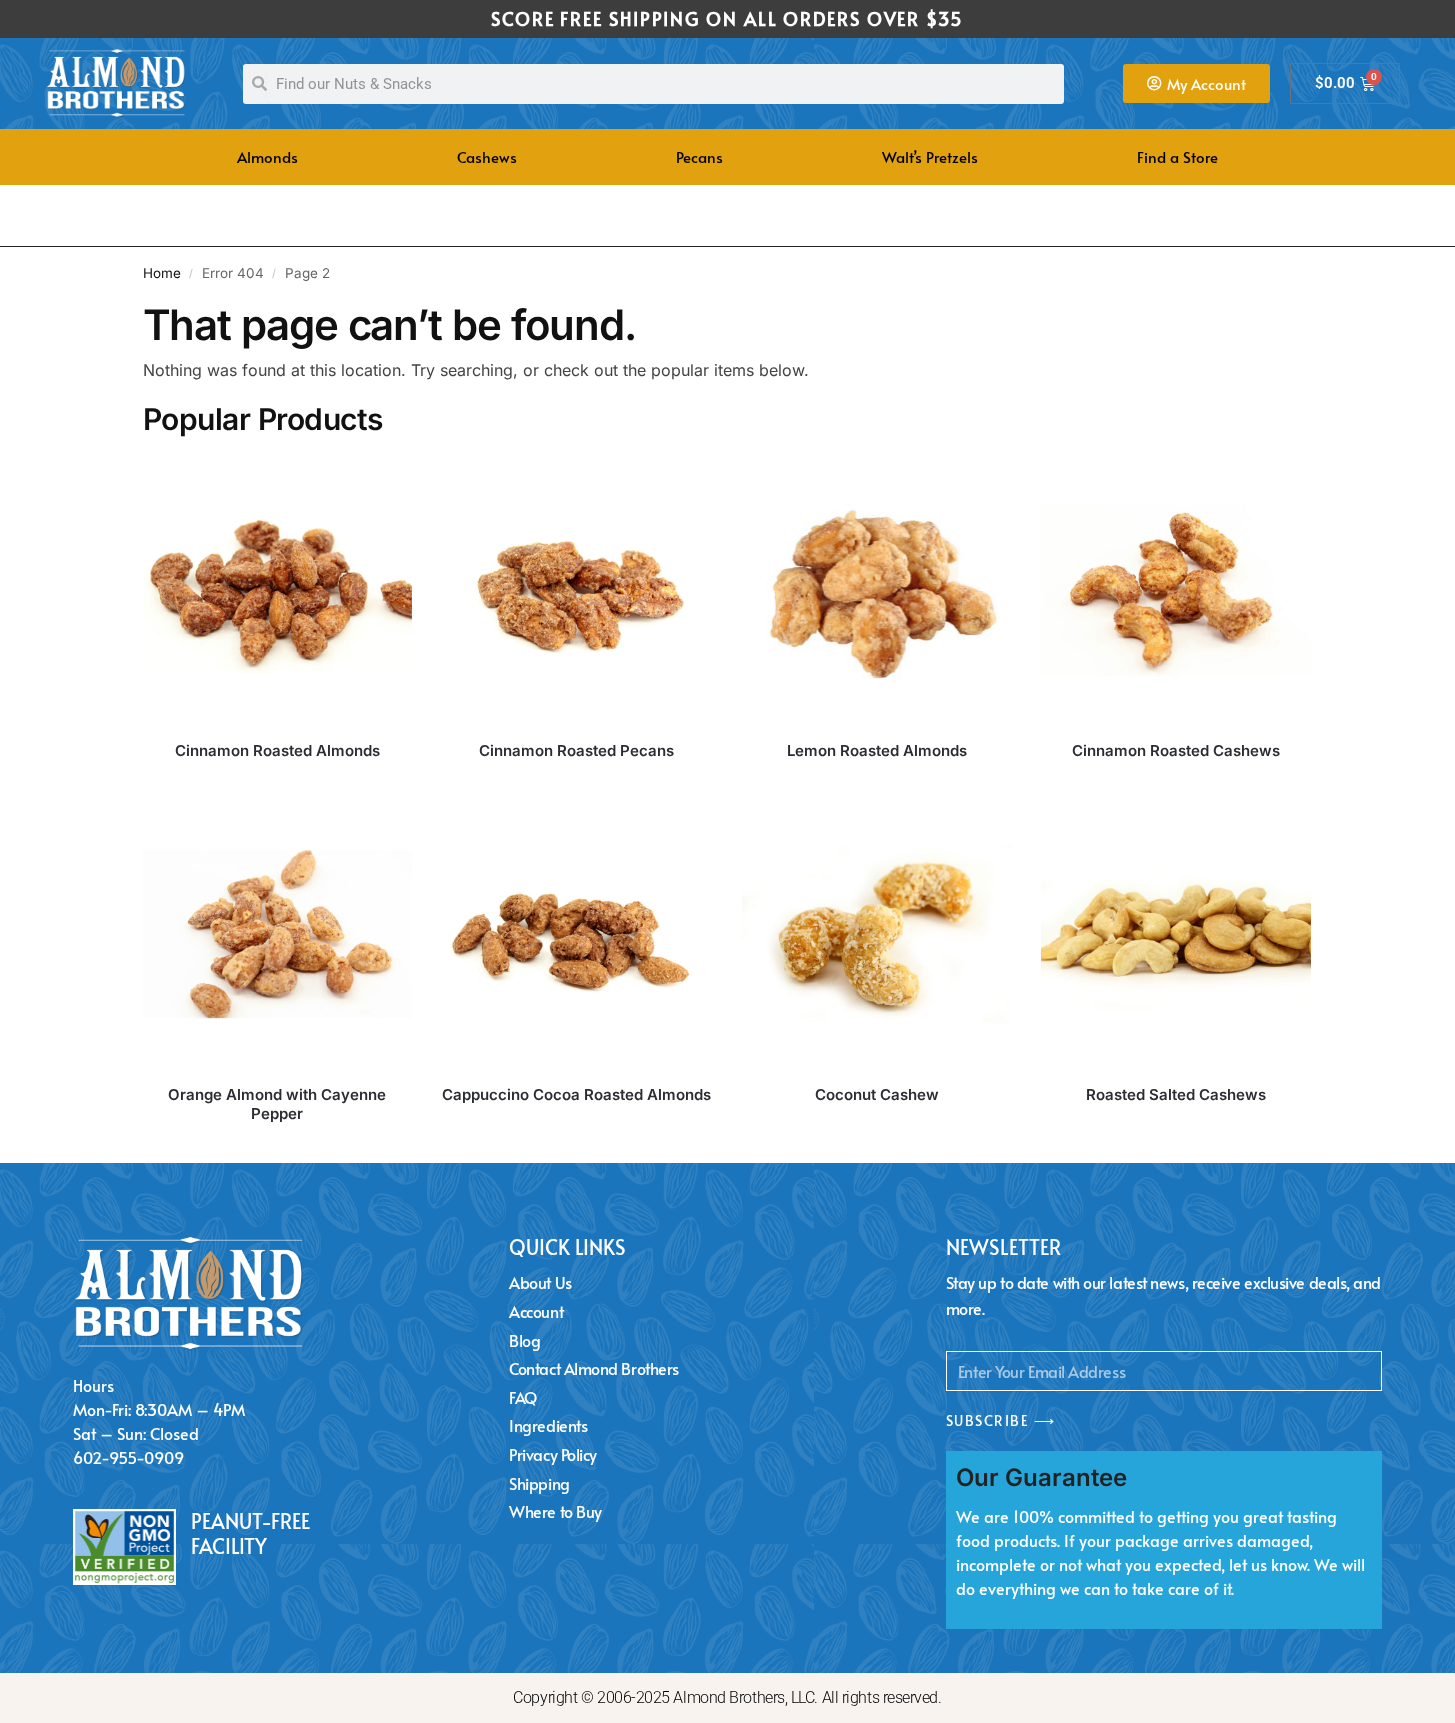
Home (162, 273)
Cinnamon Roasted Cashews (1176, 750)
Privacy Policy (553, 1454)
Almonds (267, 156)
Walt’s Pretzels (930, 156)
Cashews (487, 156)
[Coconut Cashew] (877, 934)
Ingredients (548, 1425)
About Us (540, 1282)
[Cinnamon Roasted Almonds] (278, 590)
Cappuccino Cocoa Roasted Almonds (576, 1094)
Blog (524, 1340)
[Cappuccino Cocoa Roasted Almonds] (577, 934)
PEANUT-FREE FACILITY (250, 1533)
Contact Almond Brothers (594, 1368)
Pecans (699, 156)
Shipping (539, 1483)
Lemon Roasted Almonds (877, 750)
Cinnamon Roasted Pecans (576, 750)
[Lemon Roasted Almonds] (877, 590)
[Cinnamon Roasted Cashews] (1176, 590)
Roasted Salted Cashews (1176, 1094)
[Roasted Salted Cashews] (1176, 934)
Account (536, 1311)
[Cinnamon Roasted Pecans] (577, 590)
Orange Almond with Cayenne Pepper (277, 1104)
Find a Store (1177, 156)
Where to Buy (555, 1511)
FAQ (523, 1397)
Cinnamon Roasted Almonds (277, 750)
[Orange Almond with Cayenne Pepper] (278, 934)
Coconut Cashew (877, 1094)
